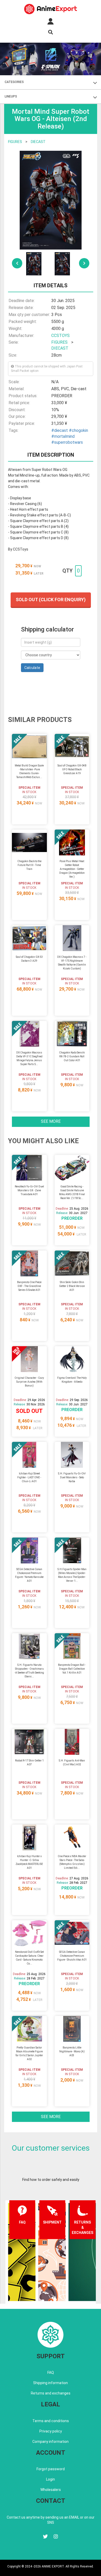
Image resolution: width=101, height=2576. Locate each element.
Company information (51, 2442)
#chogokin (78, 430)
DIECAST (38, 142)
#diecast (60, 430)
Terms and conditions (51, 2421)
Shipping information (51, 2383)
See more (51, 1121)
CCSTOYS (60, 336)
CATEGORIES (14, 82)
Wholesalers (51, 2490)
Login (51, 2479)
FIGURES (15, 142)
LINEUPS (11, 96)
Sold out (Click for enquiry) (51, 600)
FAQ (51, 2372)
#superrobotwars (67, 442)
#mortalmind (63, 436)
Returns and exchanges (51, 2393)
